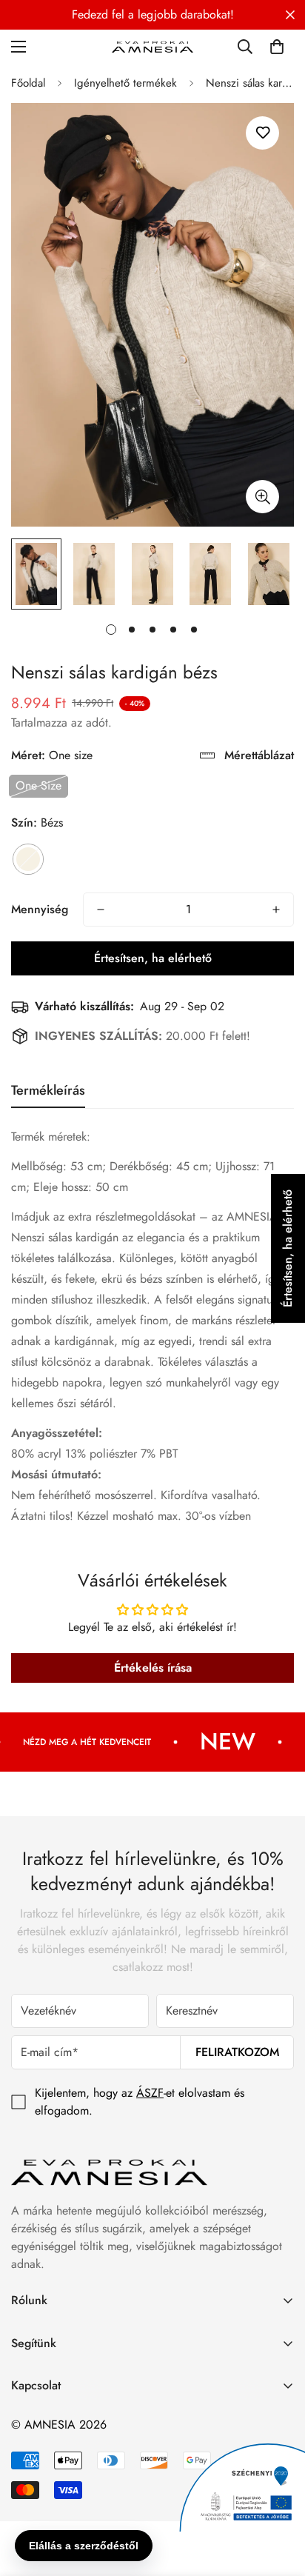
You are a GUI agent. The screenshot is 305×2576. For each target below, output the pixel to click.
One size (38, 785)
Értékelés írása (153, 1668)
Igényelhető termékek (125, 83)
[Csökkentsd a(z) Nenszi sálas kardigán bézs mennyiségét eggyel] (101, 910)
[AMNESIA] (152, 46)
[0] (277, 47)
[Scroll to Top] (278, 2497)
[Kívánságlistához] (262, 133)
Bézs (28, 859)
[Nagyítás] (262, 497)
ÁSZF (150, 2093)
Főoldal (28, 83)
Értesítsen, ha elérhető (153, 958)
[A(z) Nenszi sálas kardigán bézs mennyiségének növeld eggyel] (276, 910)
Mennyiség (40, 909)
